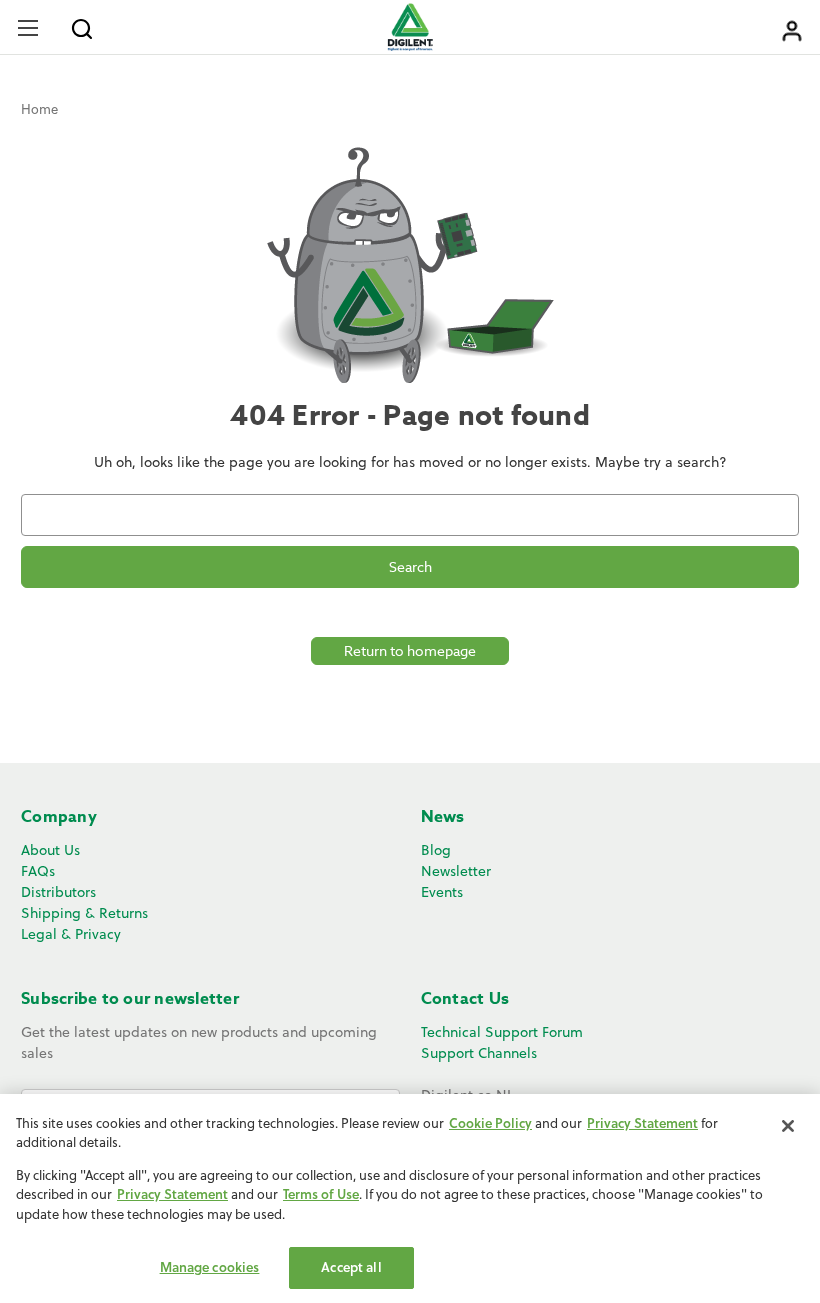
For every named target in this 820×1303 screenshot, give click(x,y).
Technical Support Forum (502, 1032)
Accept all (351, 1267)
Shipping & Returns (84, 913)
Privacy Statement (642, 1123)
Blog (436, 850)
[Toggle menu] (27, 27)
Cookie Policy (490, 1123)
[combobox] (410, 515)
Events (442, 892)
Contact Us (465, 999)
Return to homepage (410, 650)
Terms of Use (321, 1194)
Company (59, 817)
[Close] (788, 1126)
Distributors (58, 892)
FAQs (38, 871)
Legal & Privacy (71, 934)
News (443, 817)
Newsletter (456, 871)
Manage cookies (210, 1267)
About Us (50, 850)
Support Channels (479, 1053)
